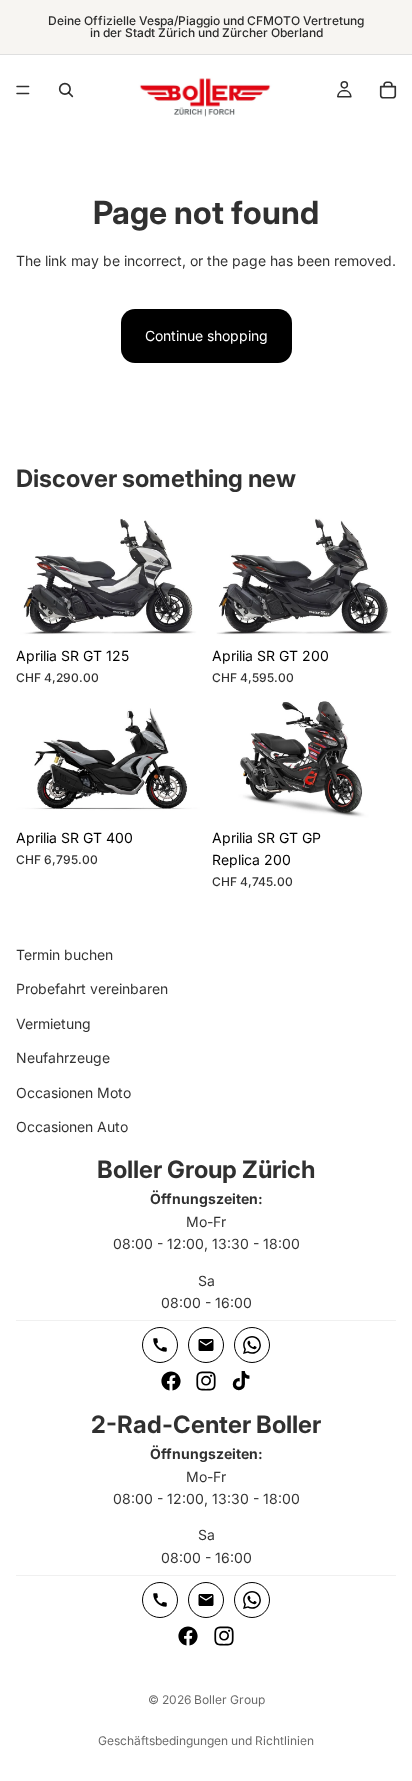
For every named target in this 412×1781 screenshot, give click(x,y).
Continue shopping (206, 335)
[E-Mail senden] (206, 1346)
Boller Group (229, 1699)
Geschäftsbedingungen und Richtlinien (206, 1740)
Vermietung (53, 1023)
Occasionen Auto (72, 1126)
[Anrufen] (160, 1346)
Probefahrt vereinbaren (92, 989)
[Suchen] (66, 90)
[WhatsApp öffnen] (252, 1346)
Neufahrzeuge (63, 1057)
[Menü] (23, 90)
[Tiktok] (241, 1382)
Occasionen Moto (73, 1092)
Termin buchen (64, 954)
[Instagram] (206, 1382)
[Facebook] (171, 1382)
